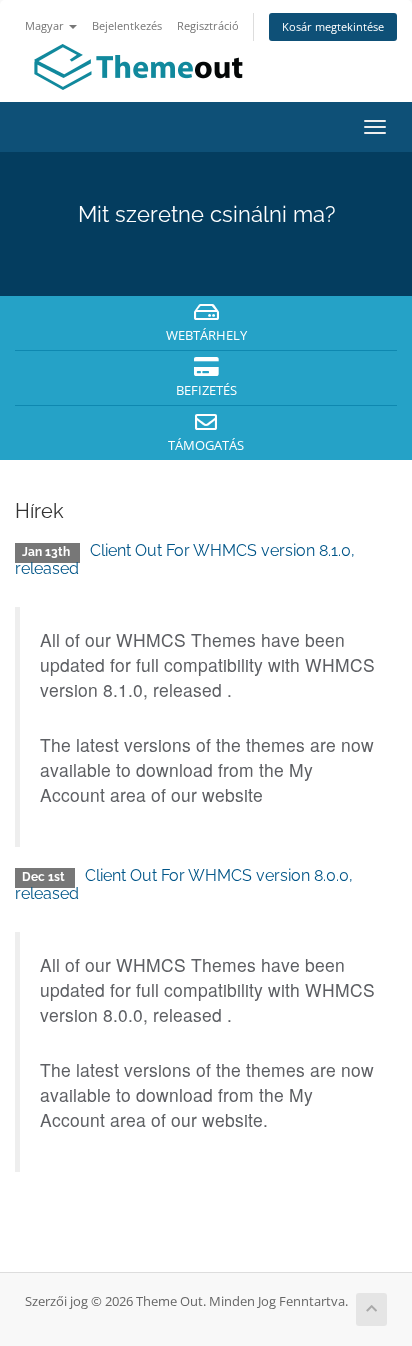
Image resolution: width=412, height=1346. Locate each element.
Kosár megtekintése (333, 26)
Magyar (46, 25)
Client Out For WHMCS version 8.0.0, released (184, 884)
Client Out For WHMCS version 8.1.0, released (185, 559)
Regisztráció (208, 25)
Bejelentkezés (127, 25)
